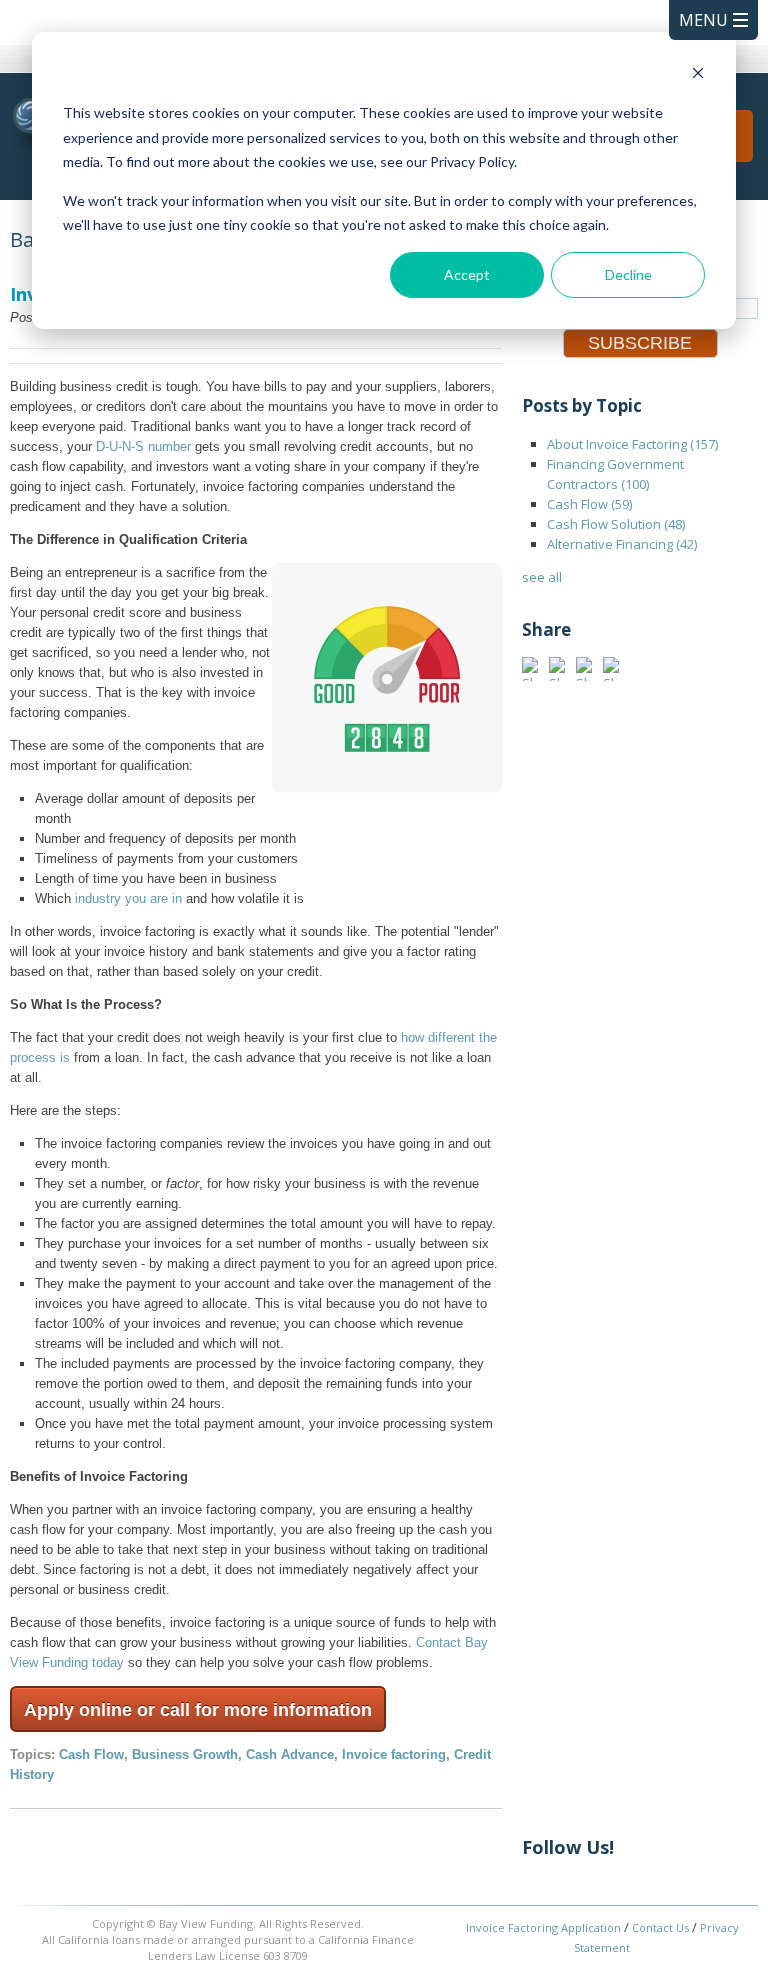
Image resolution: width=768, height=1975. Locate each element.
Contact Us (660, 1927)
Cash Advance (290, 1754)
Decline (628, 274)
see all (542, 577)
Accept (467, 274)
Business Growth (185, 1754)
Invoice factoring (394, 1754)
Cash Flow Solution (616, 524)
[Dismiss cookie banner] (698, 75)
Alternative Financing (622, 544)
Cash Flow (91, 1754)
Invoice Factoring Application (543, 1927)
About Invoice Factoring (632, 444)
